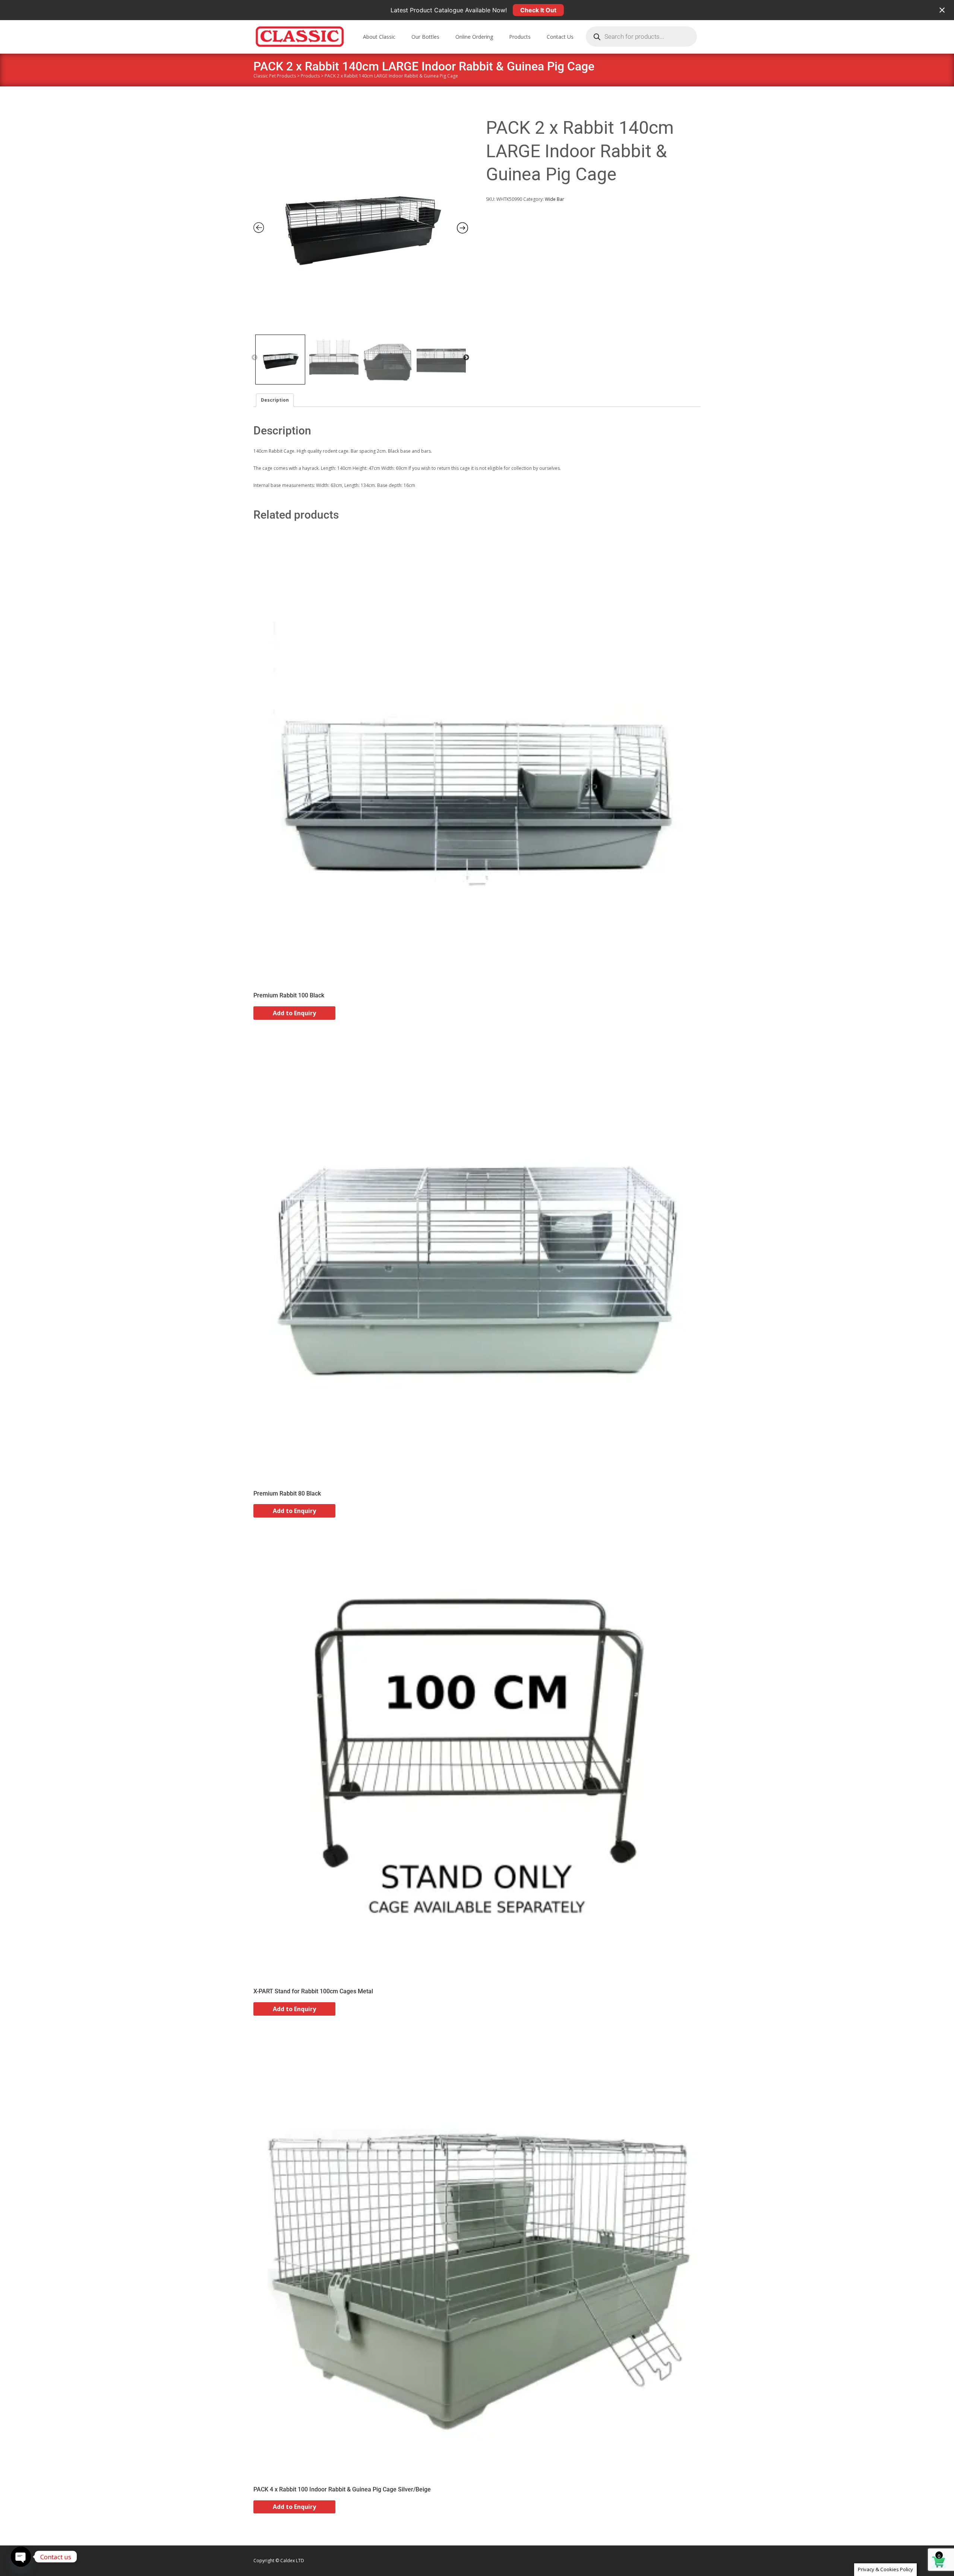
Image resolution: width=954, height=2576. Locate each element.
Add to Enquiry (294, 1013)
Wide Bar (555, 199)
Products (520, 37)
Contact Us (560, 37)
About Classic (379, 37)
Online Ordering (474, 37)
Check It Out (538, 10)
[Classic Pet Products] (294, 35)
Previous (255, 358)
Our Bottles (425, 37)
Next (466, 358)
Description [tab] (275, 400)
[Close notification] (942, 10)
